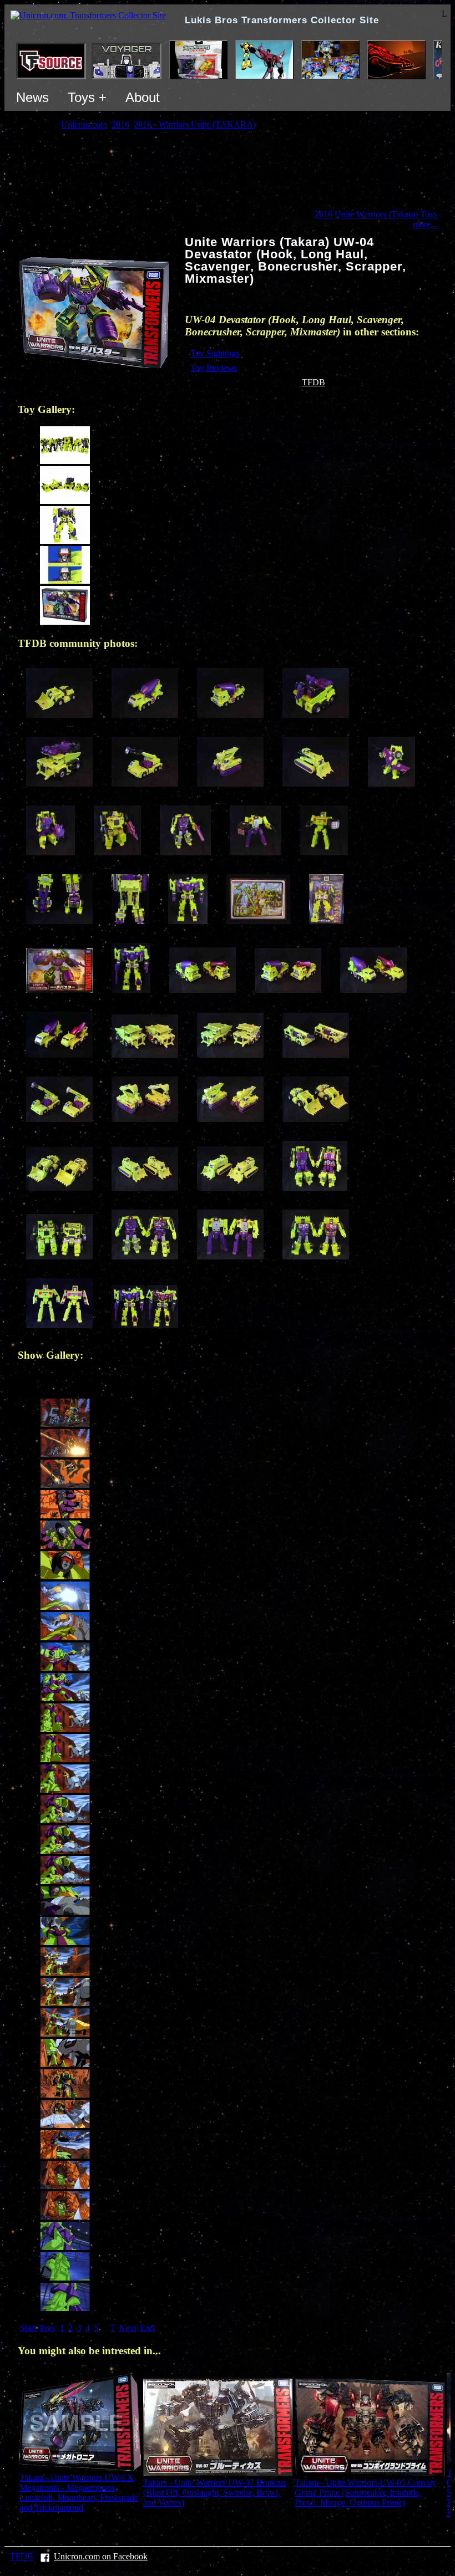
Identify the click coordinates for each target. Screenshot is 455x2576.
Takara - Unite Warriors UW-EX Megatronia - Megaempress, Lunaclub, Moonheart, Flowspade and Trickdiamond (79, 2493)
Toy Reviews (214, 368)
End (147, 2328)
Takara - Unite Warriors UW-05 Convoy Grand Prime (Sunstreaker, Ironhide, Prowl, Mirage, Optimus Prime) (365, 2493)
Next (127, 2328)
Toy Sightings (215, 353)
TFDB (314, 382)
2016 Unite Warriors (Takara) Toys (376, 214)
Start (28, 2328)
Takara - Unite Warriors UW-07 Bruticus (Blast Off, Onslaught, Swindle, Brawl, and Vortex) (214, 2493)
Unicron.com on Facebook (101, 2556)
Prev (48, 2328)
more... (425, 224)
